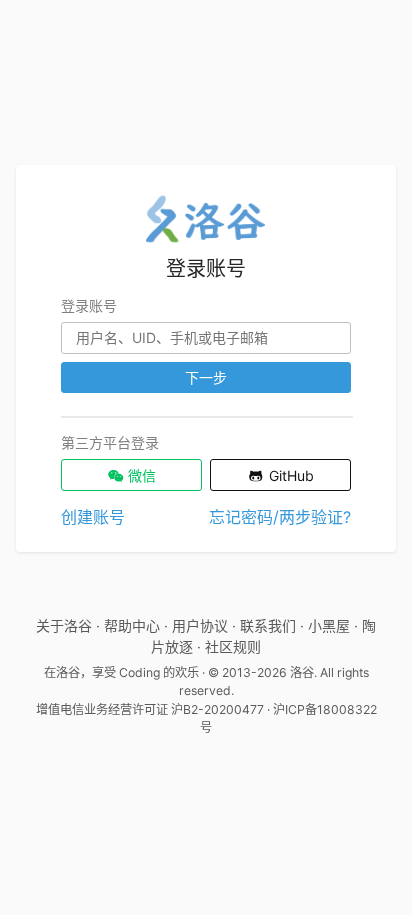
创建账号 (93, 517)
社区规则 (233, 646)
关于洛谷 (64, 625)
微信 (140, 475)
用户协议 (200, 625)
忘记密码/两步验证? (280, 517)
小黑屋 (329, 625)
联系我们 (268, 625)
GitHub (289, 475)
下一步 (206, 377)
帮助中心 (132, 625)
